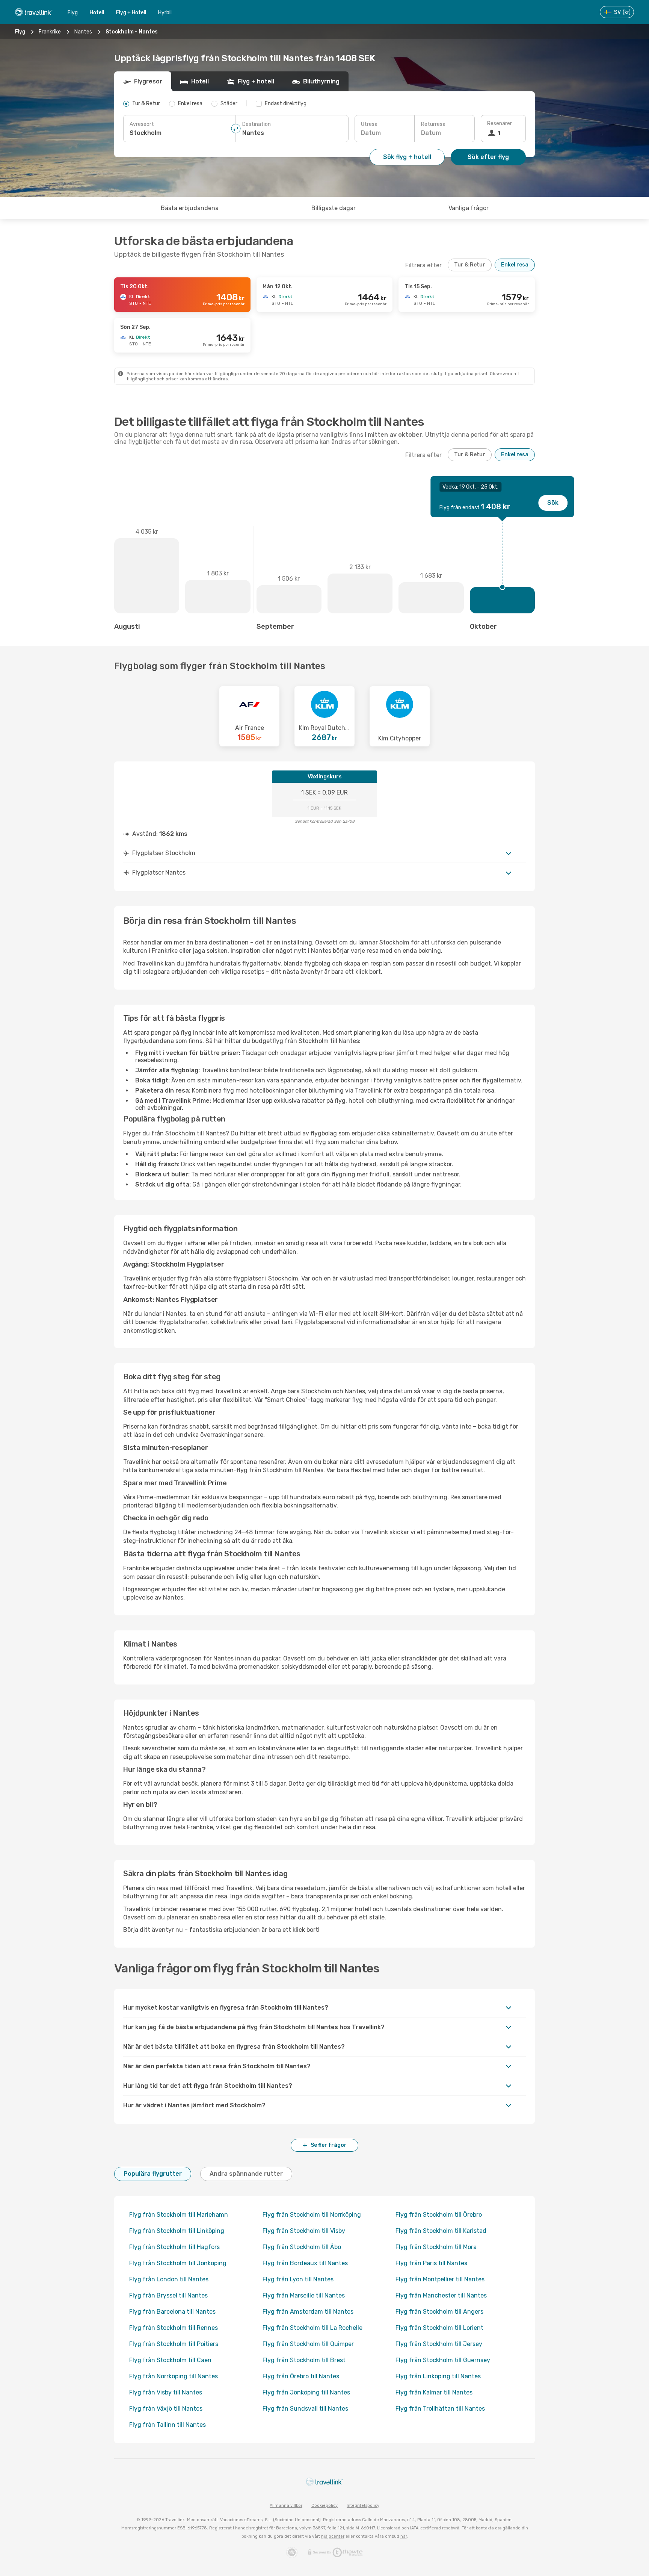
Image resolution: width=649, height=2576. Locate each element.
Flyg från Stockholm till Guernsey (443, 2360)
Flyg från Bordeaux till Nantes (305, 2263)
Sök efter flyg (488, 157)
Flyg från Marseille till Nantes (304, 2295)
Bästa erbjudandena (190, 208)
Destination (257, 124)
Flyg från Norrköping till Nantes (174, 2376)
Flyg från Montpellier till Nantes (440, 2279)
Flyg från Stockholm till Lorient (439, 2328)
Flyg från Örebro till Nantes (301, 2376)
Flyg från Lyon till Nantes (298, 2279)
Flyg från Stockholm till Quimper (308, 2344)
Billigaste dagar (334, 208)
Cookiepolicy (324, 2506)
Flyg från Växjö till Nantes (166, 2409)
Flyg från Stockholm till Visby (304, 2231)
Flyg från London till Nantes (169, 2279)
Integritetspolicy (363, 2506)
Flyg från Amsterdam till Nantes (308, 2312)
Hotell (97, 13)
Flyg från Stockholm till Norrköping (312, 2215)
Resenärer (500, 123)
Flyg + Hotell (131, 13)
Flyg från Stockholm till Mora (436, 2247)
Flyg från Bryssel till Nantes (168, 2295)
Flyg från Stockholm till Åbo (302, 2247)
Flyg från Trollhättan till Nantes (440, 2409)
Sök (553, 503)
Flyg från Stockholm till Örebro (439, 2215)
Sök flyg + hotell (407, 157)
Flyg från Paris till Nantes (431, 2263)
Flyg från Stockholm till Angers (439, 2312)
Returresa (433, 124)
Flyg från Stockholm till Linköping (177, 2231)
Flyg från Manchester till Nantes (441, 2295)
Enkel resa (515, 265)
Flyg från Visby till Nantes (166, 2392)
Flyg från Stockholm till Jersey (439, 2344)
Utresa (369, 124)
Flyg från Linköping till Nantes (438, 2376)
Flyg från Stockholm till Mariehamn (179, 2215)
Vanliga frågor (469, 208)
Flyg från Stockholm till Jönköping (178, 2263)
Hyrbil (165, 13)
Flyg (73, 13)
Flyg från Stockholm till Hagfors (174, 2247)
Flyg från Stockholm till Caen (170, 2360)
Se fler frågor (329, 2145)
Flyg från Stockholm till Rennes (174, 2328)
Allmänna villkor (286, 2506)
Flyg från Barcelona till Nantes (172, 2312)
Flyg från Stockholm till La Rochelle (312, 2328)
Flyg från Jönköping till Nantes (306, 2392)
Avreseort (142, 124)
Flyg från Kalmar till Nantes (434, 2392)
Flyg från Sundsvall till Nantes (305, 2409)
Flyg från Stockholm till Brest (304, 2360)
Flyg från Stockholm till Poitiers (174, 2344)
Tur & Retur (470, 265)
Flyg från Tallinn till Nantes (168, 2425)
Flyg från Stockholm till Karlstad (441, 2231)
